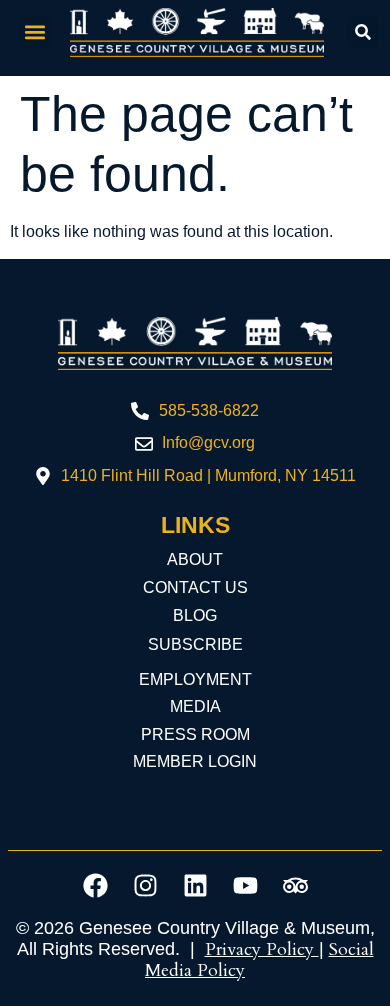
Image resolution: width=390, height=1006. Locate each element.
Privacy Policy (262, 949)
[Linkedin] (195, 885)
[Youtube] (245, 885)
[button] (35, 32)
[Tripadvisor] (295, 885)
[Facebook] (95, 885)
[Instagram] (145, 885)
